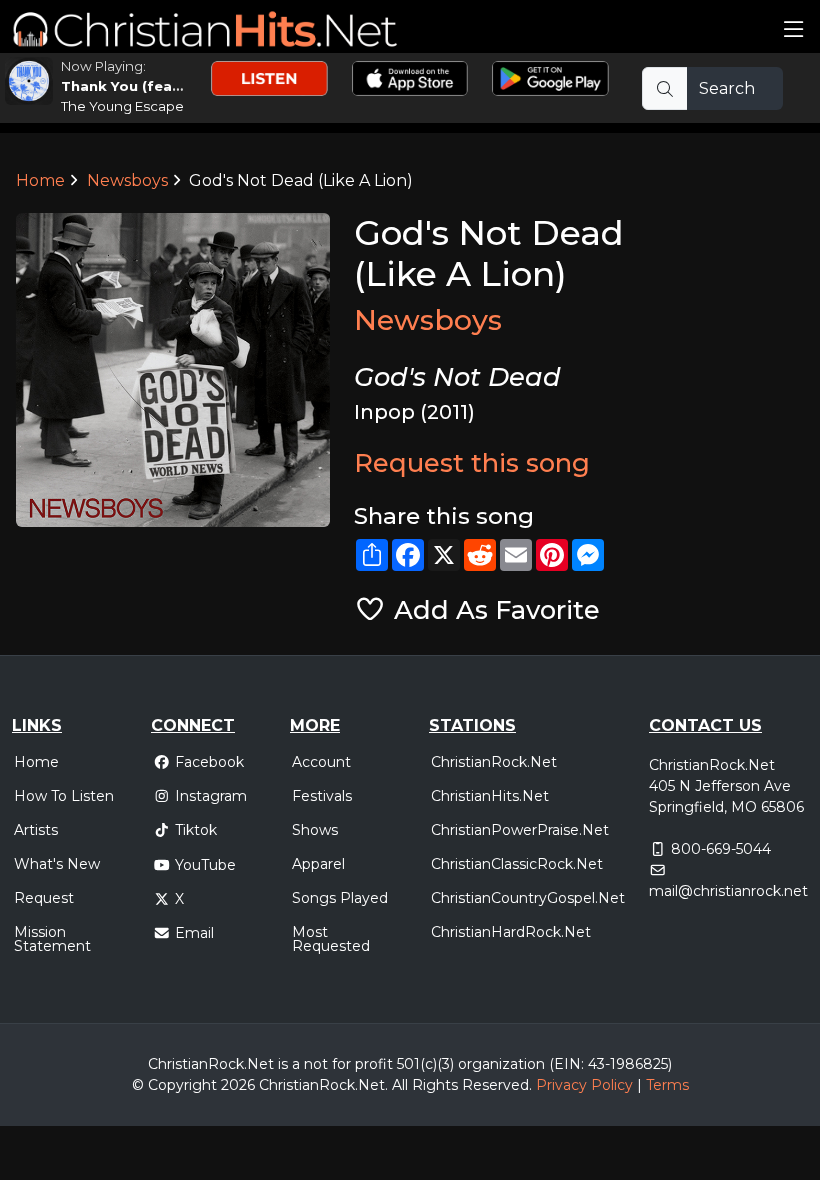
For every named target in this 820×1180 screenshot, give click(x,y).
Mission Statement (52, 939)
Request (44, 898)
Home (40, 180)
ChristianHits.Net (490, 796)
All (400, 1085)
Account (321, 762)
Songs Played (340, 898)
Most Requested (331, 939)
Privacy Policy (584, 1085)
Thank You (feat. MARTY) (152, 86)
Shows (315, 830)
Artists (36, 830)
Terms (667, 1085)
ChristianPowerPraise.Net (520, 830)
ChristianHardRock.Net (511, 932)
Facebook (209, 762)
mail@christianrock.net (728, 891)
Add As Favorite (493, 609)
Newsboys (127, 180)
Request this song (472, 462)
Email (194, 933)
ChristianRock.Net (494, 762)
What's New (57, 864)
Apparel (318, 864)
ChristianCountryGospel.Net (528, 898)
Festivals (322, 796)
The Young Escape (122, 106)
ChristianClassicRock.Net (517, 864)
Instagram (211, 796)
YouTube (205, 865)
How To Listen (64, 796)
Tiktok (196, 830)
